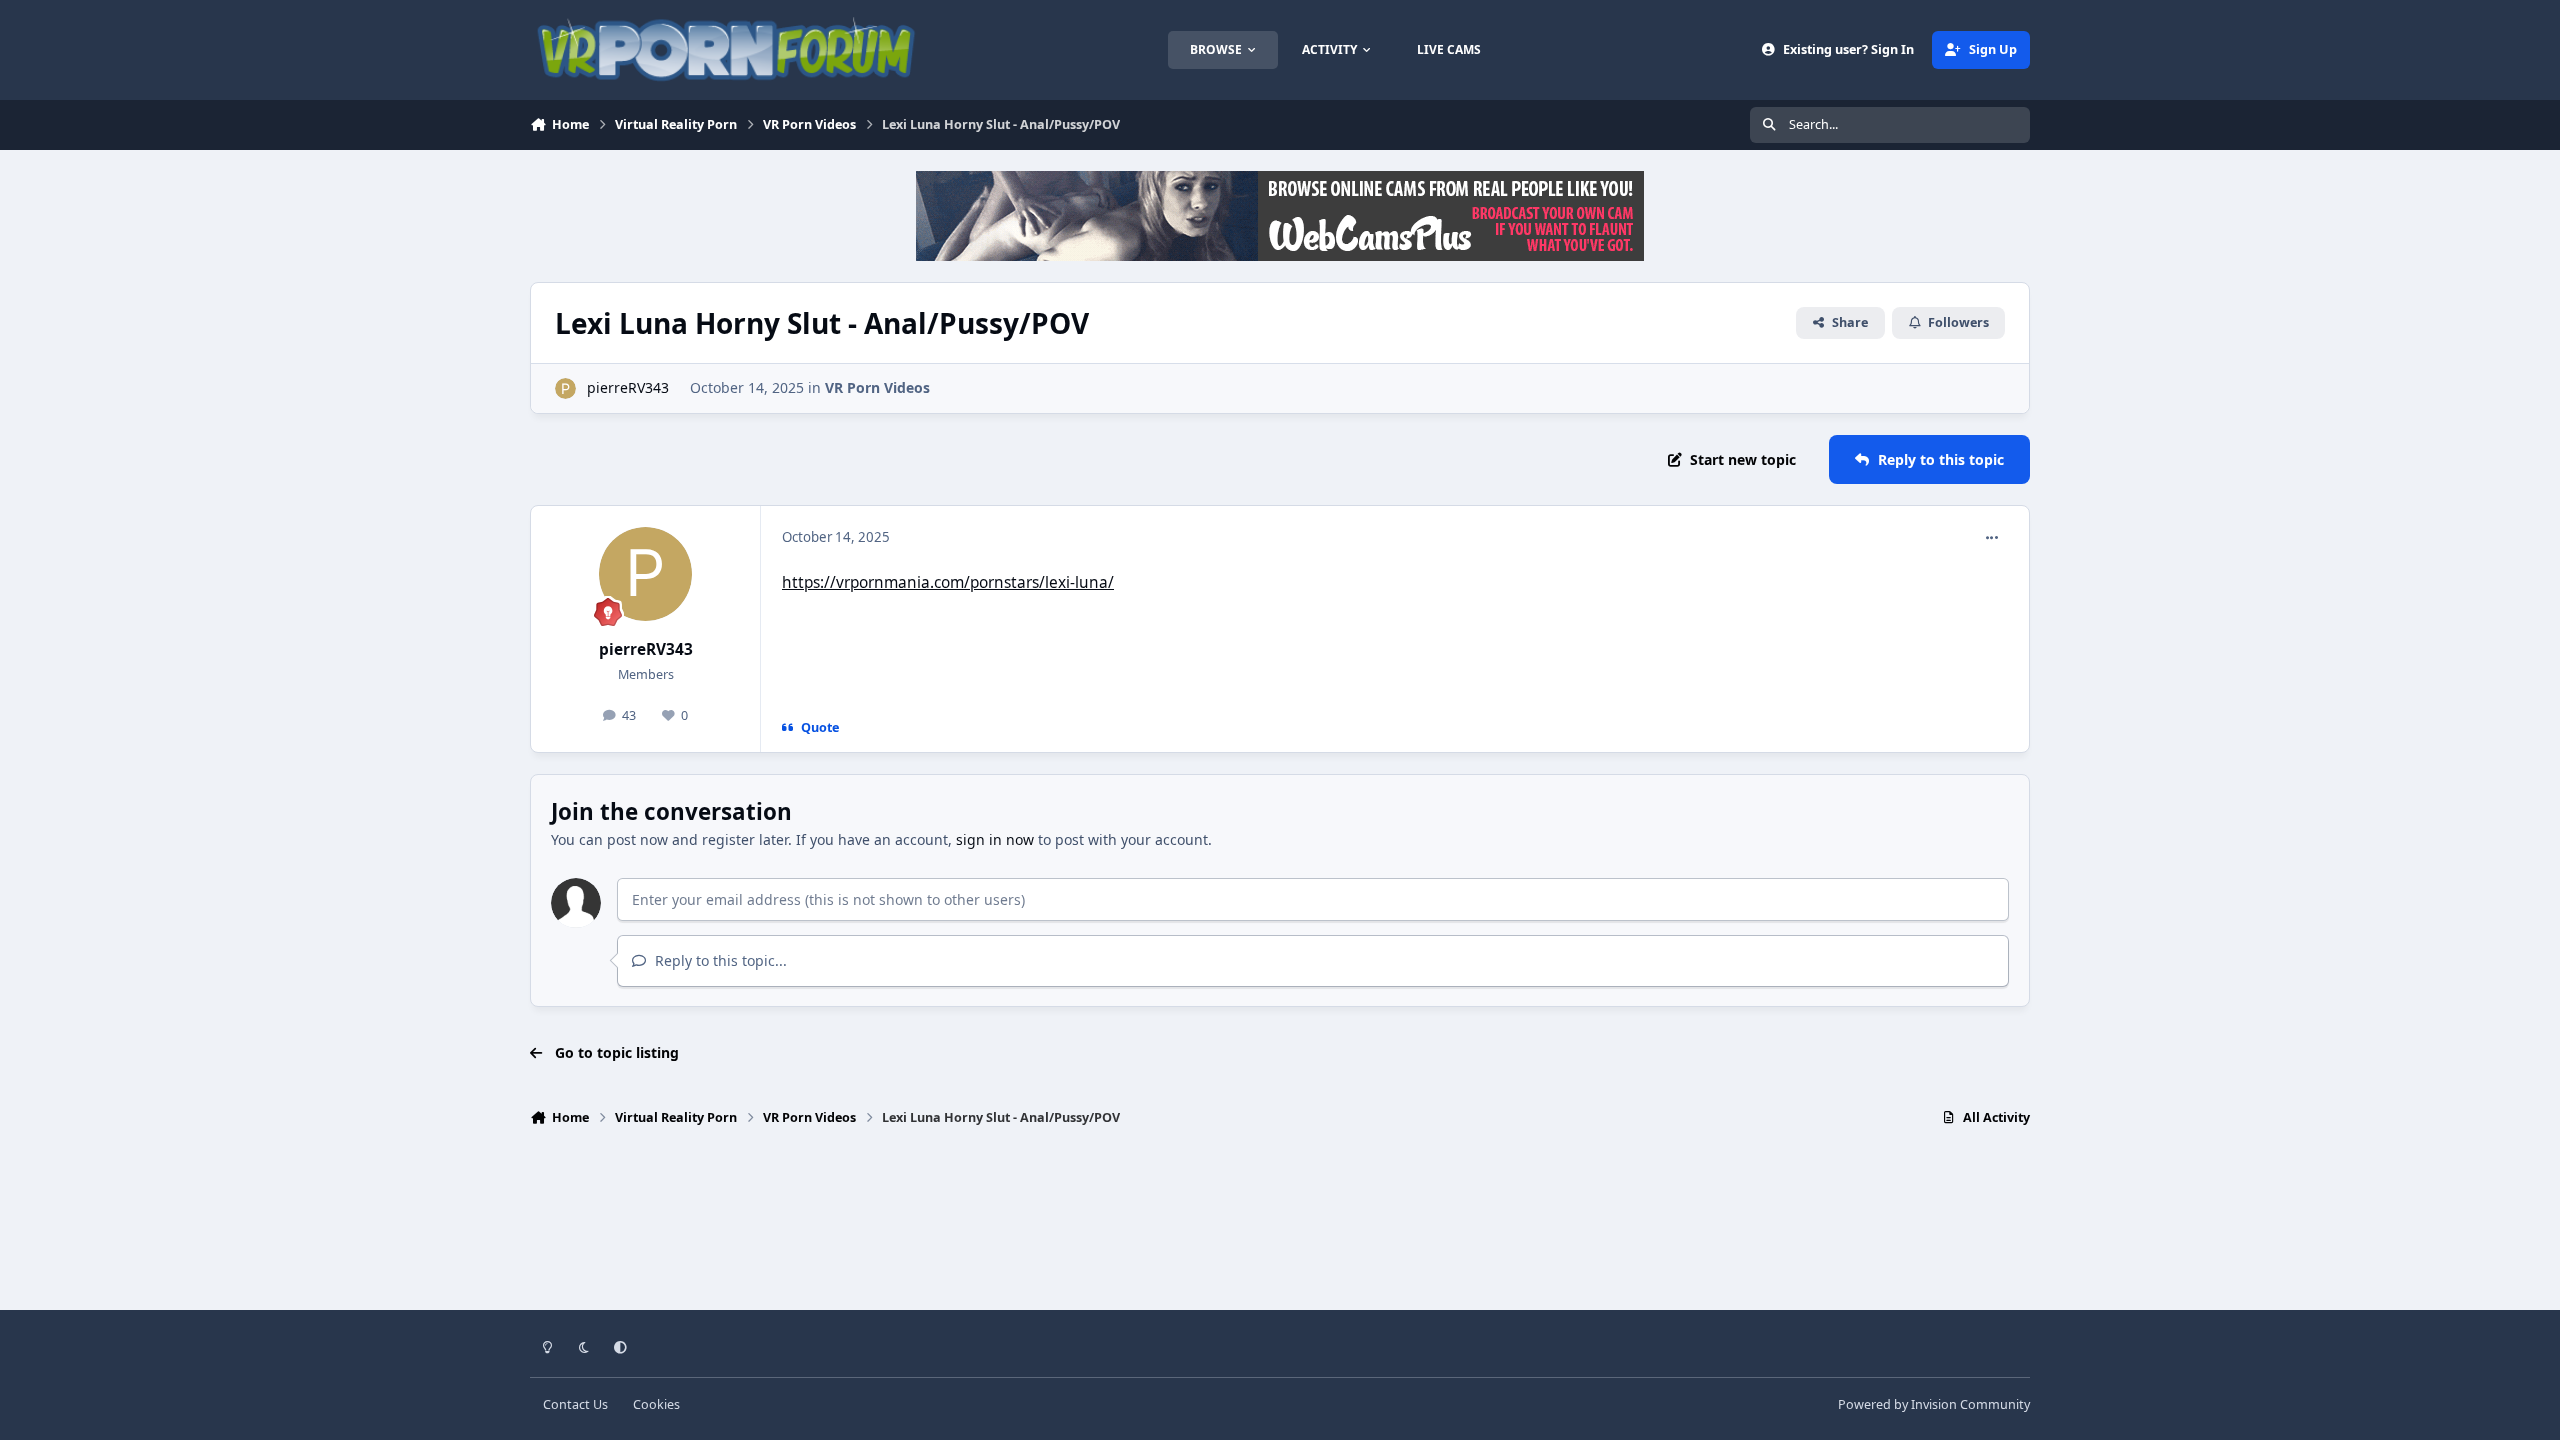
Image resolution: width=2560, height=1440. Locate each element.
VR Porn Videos (877, 387)
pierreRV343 (628, 387)
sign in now (995, 839)
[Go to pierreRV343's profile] (565, 388)
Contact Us (575, 1404)
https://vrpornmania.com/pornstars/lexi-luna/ (948, 582)
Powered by (1934, 1404)
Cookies (656, 1404)
